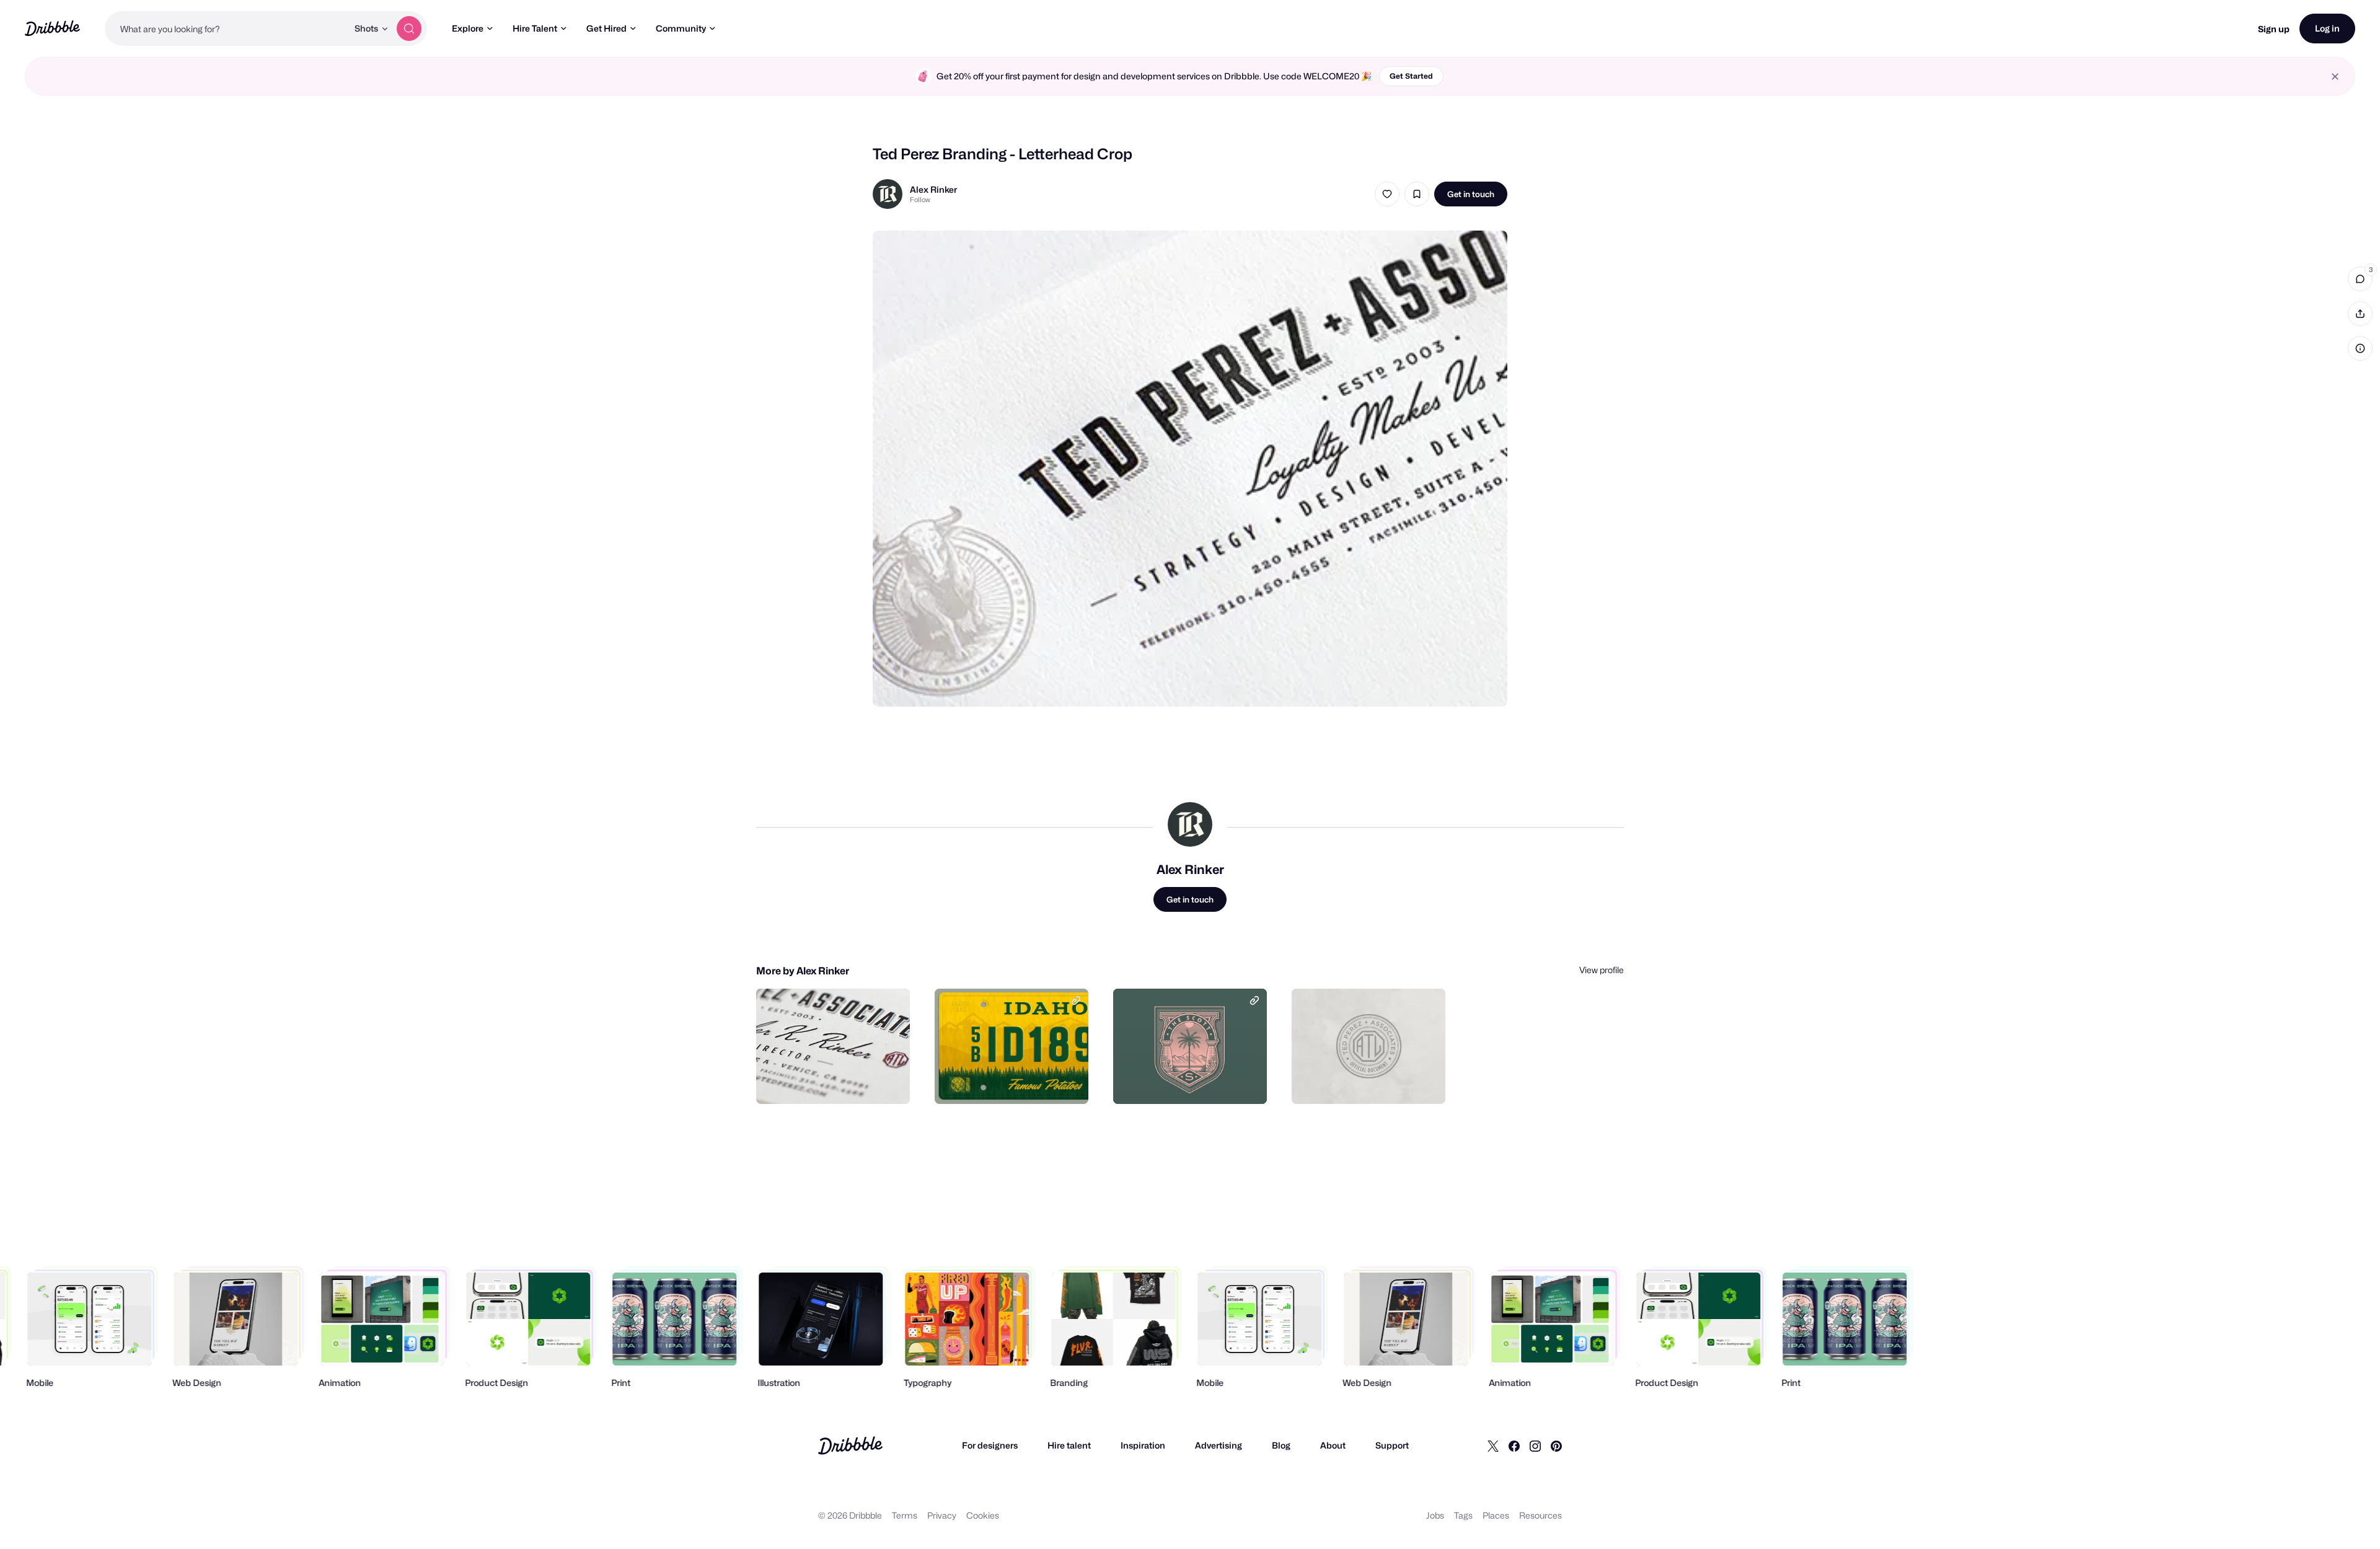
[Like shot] (1387, 194)
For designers (990, 1445)
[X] (1493, 1445)
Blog (1281, 1445)
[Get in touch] (837, 1081)
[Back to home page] (52, 28)
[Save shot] (1417, 194)
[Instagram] (1535, 1445)
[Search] (409, 29)
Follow (920, 200)
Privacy (942, 1515)
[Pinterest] (1556, 1445)
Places (1496, 1515)
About (1333, 1445)
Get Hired (606, 28)
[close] (2335, 77)
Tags (1463, 1515)
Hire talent (1069, 1445)
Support (1392, 1445)
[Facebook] (1514, 1445)
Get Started (1411, 76)
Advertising (1219, 1445)
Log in (2327, 28)
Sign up (2274, 29)
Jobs (1435, 1515)
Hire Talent (535, 28)
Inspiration (1143, 1445)
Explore (468, 28)
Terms (905, 1515)
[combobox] (226, 29)
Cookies (983, 1515)
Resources (1540, 1515)
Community (681, 28)
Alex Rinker (933, 189)
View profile (1602, 970)
